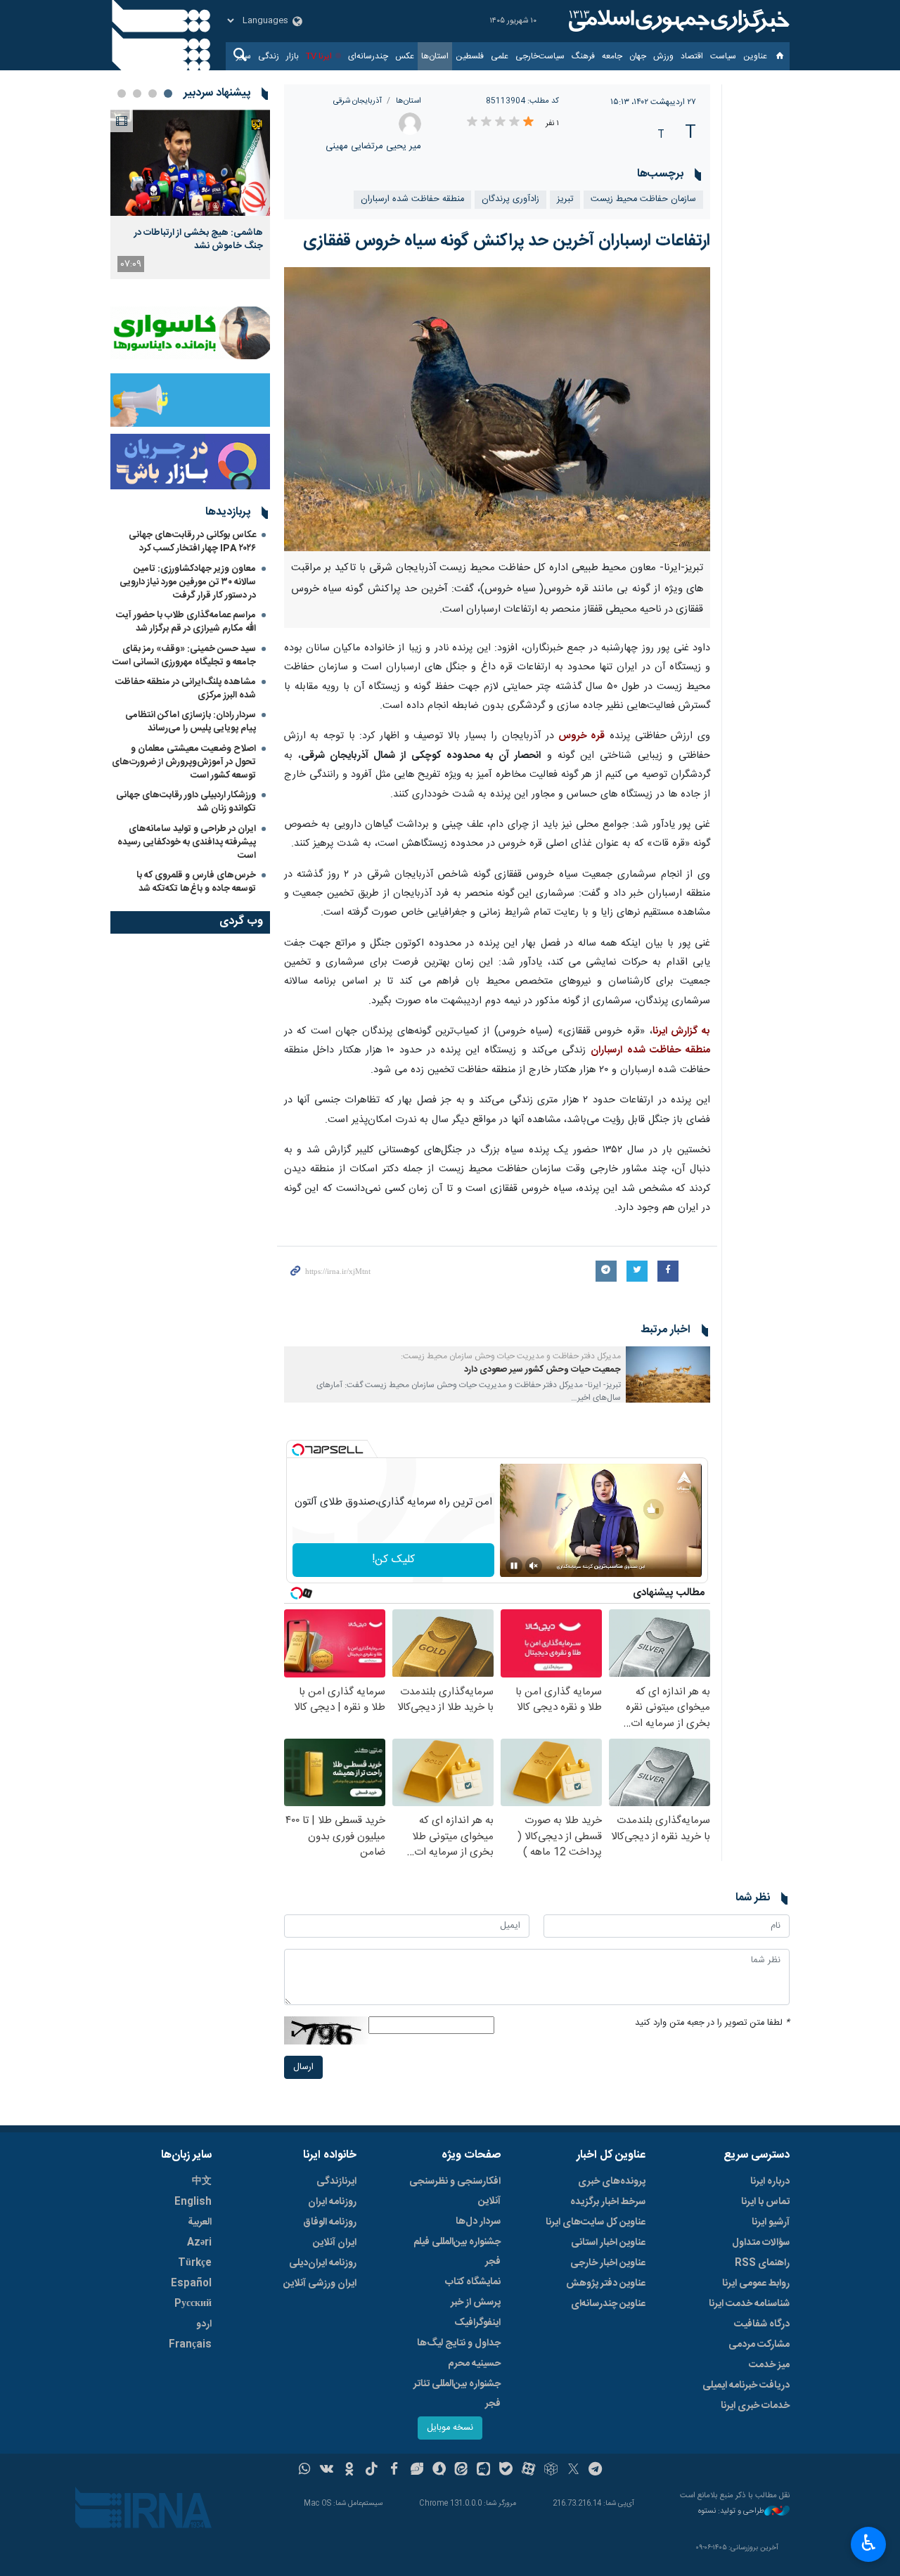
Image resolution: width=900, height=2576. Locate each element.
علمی (500, 56)
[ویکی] (327, 2471)
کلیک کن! (393, 1560)
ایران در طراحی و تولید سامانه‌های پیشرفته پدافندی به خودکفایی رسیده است (187, 842)
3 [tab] (137, 94)
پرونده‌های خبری (612, 2182)
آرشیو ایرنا (771, 2222)
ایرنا (677, 21)
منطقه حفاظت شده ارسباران (412, 199)
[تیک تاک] (372, 2471)
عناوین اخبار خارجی (608, 2263)
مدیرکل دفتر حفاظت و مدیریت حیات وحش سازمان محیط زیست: (511, 1356)
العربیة (200, 2222)
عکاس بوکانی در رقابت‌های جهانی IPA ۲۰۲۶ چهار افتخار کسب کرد (192, 542)
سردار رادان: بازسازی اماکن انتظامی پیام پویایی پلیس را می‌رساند (191, 722)
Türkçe (195, 2263)
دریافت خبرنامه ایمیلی (746, 2385)
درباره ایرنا (770, 2182)
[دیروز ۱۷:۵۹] (190, 163)
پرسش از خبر (476, 2303)
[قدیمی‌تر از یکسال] (668, 1374)
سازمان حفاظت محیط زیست (643, 199)
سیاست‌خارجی (540, 56)
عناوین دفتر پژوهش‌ (606, 2284)
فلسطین (470, 56)
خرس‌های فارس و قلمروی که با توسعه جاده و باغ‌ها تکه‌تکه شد (196, 882)
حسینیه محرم (474, 2364)
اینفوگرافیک (477, 2323)
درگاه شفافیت (762, 2324)
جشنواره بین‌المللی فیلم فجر (457, 2252)
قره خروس (579, 736)
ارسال (303, 2067)
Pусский (193, 2304)
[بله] (506, 2471)
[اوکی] (349, 2471)
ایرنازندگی (336, 2182)
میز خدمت (769, 2365)
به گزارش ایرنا (681, 1031)
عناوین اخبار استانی (608, 2243)
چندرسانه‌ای (368, 56)
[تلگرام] (596, 2471)
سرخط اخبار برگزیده (608, 2202)
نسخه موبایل (450, 2428)
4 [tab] (122, 94)
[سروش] (439, 2471)
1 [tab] (168, 94)
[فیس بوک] (394, 2471)
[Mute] (534, 1566)
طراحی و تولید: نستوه (731, 2512)
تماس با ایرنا (765, 2202)
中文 (202, 2182)
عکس (405, 56)
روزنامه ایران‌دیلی (323, 2263)
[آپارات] (528, 2471)
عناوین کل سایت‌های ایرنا (596, 2222)
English (193, 2202)
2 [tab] (153, 94)
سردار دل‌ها (478, 2222)
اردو (204, 2324)
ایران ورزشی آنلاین (320, 2284)
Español (191, 2284)
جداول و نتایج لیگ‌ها (459, 2343)
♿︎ (869, 2543)
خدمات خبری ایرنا (755, 2406)
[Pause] (514, 1566)
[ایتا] (462, 2471)
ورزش (663, 56)
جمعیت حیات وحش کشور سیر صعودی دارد (542, 1370)
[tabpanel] (190, 194)
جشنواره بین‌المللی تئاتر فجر (457, 2394)
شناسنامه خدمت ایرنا (749, 2304)
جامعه (612, 56)
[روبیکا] (551, 2471)
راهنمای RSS (762, 2263)
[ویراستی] (417, 2471)
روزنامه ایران (332, 2202)
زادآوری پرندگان (510, 199)
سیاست (723, 56)
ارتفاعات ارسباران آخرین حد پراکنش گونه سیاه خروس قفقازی (507, 241)
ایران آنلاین (335, 2243)
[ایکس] (573, 2471)
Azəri (199, 2243)
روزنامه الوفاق (330, 2222)
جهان (638, 56)
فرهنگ (583, 56)
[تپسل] (298, 1450)
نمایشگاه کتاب (473, 2282)
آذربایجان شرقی (358, 101)
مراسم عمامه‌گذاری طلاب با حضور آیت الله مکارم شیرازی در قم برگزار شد (186, 622)
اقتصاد (692, 56)
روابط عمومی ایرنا (756, 2284)
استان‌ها (435, 56)
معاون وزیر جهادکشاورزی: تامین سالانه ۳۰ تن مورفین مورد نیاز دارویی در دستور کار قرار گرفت (188, 582)
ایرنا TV (319, 56)
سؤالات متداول (761, 2243)
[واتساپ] (305, 2471)
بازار (292, 56)
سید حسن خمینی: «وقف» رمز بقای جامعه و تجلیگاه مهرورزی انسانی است (184, 656)
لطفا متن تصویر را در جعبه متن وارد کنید (712, 2023)
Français (190, 2345)
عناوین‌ (755, 56)
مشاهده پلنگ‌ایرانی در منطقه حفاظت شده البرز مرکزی (186, 689)
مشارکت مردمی (759, 2345)
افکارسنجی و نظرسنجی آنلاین (455, 2191)
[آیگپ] (483, 2471)
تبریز (565, 199)
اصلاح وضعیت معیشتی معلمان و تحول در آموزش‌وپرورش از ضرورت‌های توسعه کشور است (184, 762)
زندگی (269, 56)
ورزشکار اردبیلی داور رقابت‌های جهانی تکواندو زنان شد (186, 802)
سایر (244, 56)
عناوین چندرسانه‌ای (608, 2304)
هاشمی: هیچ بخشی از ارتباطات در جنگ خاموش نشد (199, 239)
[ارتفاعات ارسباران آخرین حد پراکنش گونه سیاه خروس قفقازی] (497, 409)
